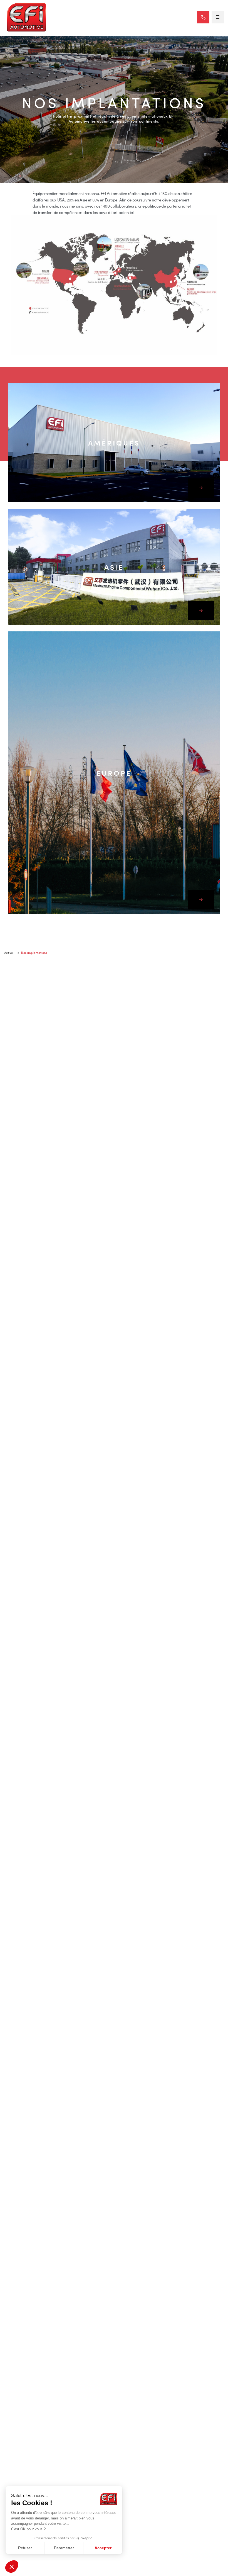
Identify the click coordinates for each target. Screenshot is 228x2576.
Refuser (25, 2548)
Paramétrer (64, 2548)
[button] (12, 2567)
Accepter (103, 2548)
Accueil (9, 953)
